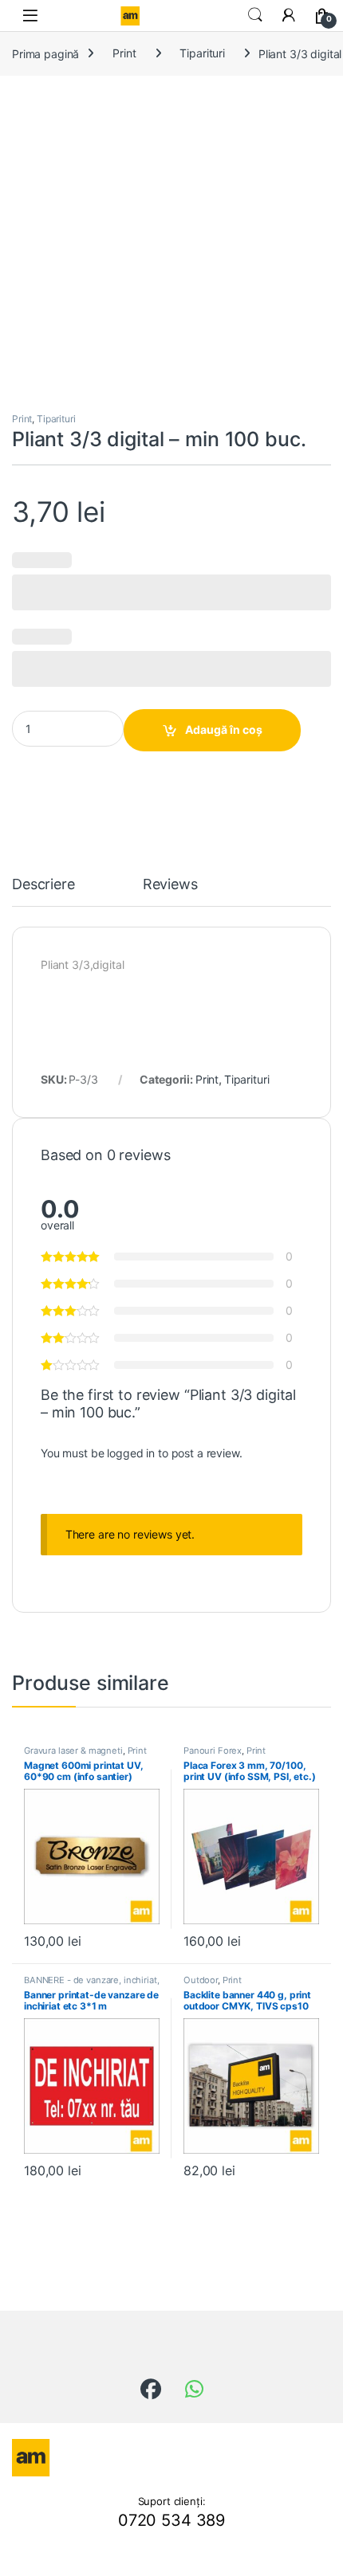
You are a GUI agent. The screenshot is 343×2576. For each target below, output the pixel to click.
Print (124, 53)
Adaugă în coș (224, 729)
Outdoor (201, 1980)
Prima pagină (45, 53)
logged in (131, 1453)
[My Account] (289, 15)
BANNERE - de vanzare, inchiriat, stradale (92, 1985)
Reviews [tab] (170, 885)
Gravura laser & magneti (73, 1751)
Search (255, 15)
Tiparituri (202, 53)
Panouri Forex (213, 1751)
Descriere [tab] (43, 885)
